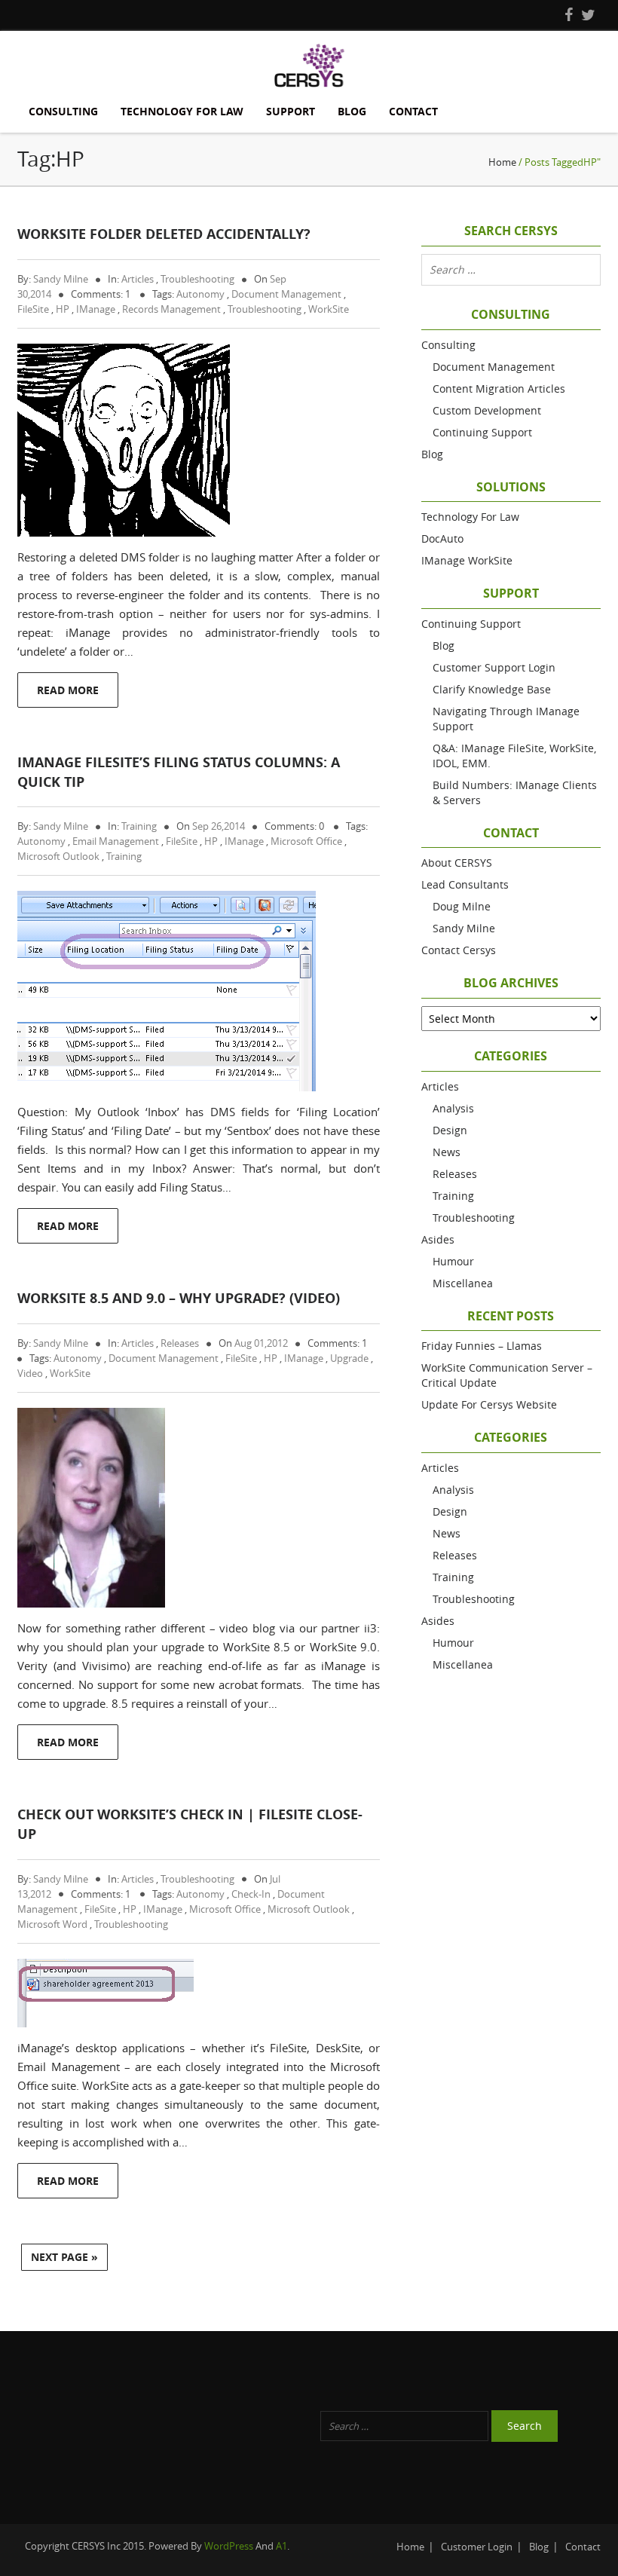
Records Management (171, 309)
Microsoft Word (52, 1924)
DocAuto (442, 538)
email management (116, 841)
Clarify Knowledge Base (492, 689)
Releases (180, 1343)
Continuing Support (482, 432)
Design (450, 1130)
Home (502, 162)
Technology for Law (182, 111)
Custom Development (487, 410)
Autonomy (200, 294)
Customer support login (494, 667)
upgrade (349, 1358)
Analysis (453, 1108)
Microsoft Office (306, 841)
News (447, 1152)
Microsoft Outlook (58, 856)
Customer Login (477, 2547)
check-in (251, 1894)
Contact (413, 111)
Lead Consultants (465, 884)
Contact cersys (459, 950)
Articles (138, 279)
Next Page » (64, 2257)
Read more (68, 690)
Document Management (286, 294)
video (30, 1373)
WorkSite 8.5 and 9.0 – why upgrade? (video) (179, 1298)
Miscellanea (463, 1283)
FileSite (33, 309)
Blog (352, 111)
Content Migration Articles (499, 389)
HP (63, 309)
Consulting (63, 111)
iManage (96, 309)
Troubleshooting (197, 279)
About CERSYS (457, 863)
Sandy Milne (61, 279)
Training (139, 826)
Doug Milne (462, 906)
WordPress (229, 2546)
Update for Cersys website (489, 1404)
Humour (453, 1261)
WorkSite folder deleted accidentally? (164, 234)
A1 (281, 2546)
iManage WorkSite (467, 560)
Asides (438, 1239)
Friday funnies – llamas (482, 1346)
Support (291, 111)
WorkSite (329, 309)
